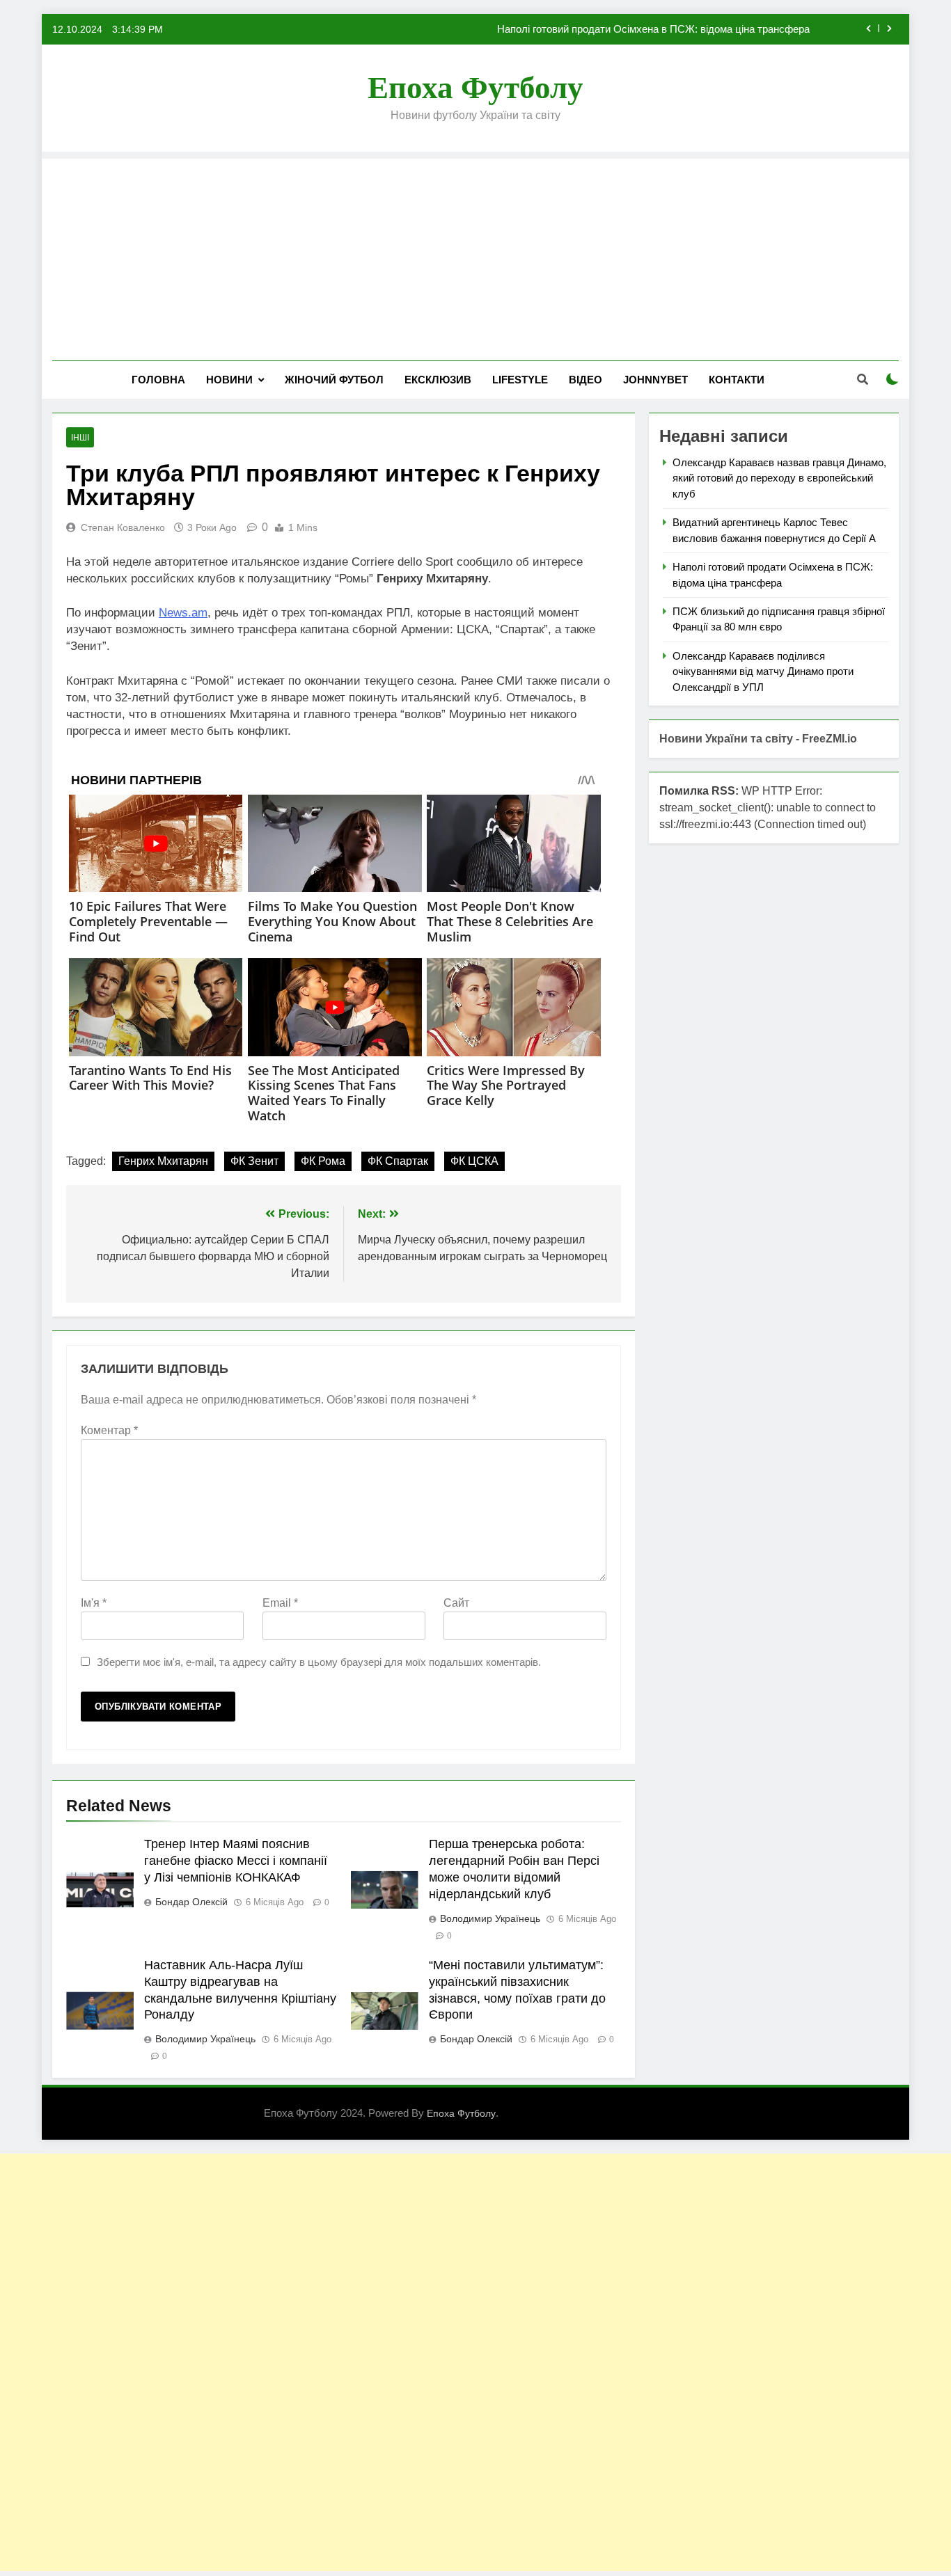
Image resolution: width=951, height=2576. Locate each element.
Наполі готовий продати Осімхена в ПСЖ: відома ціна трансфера (653, 29)
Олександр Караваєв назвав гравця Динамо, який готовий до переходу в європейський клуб (779, 478)
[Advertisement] (475, 256)
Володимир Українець (490, 1918)
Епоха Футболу (475, 88)
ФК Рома (323, 1161)
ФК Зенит (254, 1161)
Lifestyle (520, 380)
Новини (229, 380)
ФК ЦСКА (474, 1161)
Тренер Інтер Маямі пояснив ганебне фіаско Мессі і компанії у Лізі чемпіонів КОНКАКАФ (236, 1861)
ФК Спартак (398, 1161)
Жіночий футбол (334, 380)
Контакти (737, 380)
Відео (585, 380)
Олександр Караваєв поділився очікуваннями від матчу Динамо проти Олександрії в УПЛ (763, 671)
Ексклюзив (438, 380)
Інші (80, 438)
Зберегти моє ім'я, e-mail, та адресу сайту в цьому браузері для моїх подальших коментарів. (319, 1662)
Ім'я (94, 1603)
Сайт (456, 1603)
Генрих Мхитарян (163, 1161)
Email (280, 1603)
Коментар (109, 1430)
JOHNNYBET (655, 380)
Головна (158, 380)
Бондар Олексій (191, 1902)
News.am (183, 613)
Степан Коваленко (123, 527)
